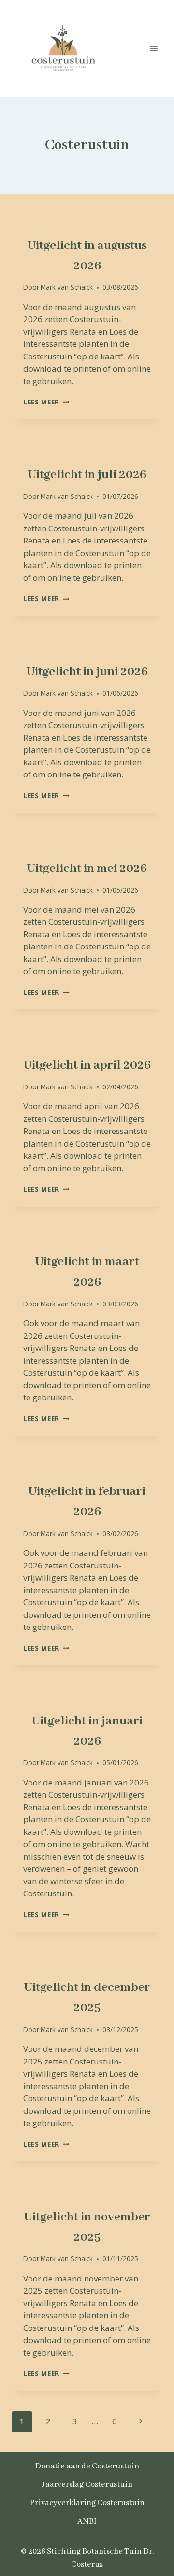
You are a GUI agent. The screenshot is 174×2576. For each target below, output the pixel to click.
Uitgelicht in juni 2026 (87, 672)
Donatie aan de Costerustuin (87, 2466)
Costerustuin (48, 225)
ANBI (87, 2522)
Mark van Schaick (67, 287)
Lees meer (46, 402)
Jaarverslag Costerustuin (87, 2485)
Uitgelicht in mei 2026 (87, 869)
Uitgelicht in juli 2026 (87, 475)
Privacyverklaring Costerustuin (87, 2503)
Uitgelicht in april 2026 (87, 1065)
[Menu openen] (153, 48)
